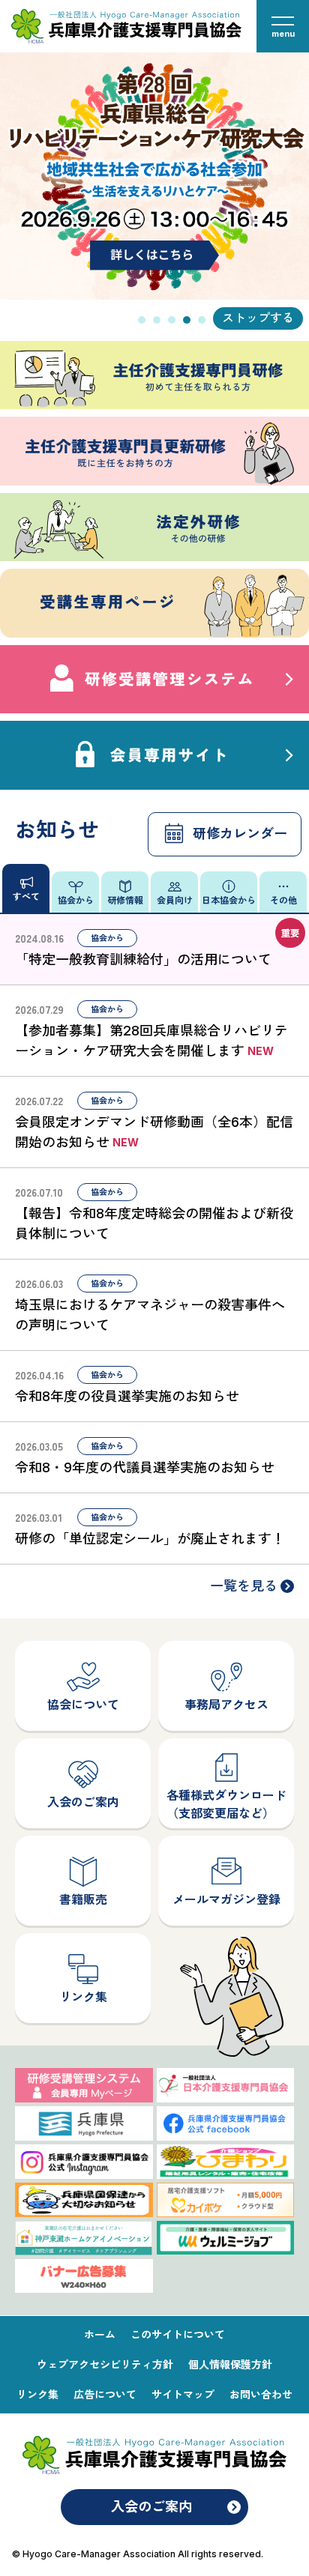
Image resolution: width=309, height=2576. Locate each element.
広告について (105, 2394)
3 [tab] (172, 320)
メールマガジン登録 (226, 1899)
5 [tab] (202, 320)
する (282, 318)
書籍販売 (83, 1899)
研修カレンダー (240, 834)
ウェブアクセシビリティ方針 (105, 2364)
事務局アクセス (226, 1705)
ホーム (100, 2334)
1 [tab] (142, 320)
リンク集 (83, 1997)
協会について (83, 1705)
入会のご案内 (83, 1802)
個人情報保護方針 (230, 2364)
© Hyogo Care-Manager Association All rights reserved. (138, 2554)
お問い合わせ (261, 2394)
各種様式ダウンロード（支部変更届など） (226, 1804)
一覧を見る (244, 1586)
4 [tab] (187, 320)
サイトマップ (183, 2394)
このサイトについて (178, 2334)
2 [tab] (157, 320)
